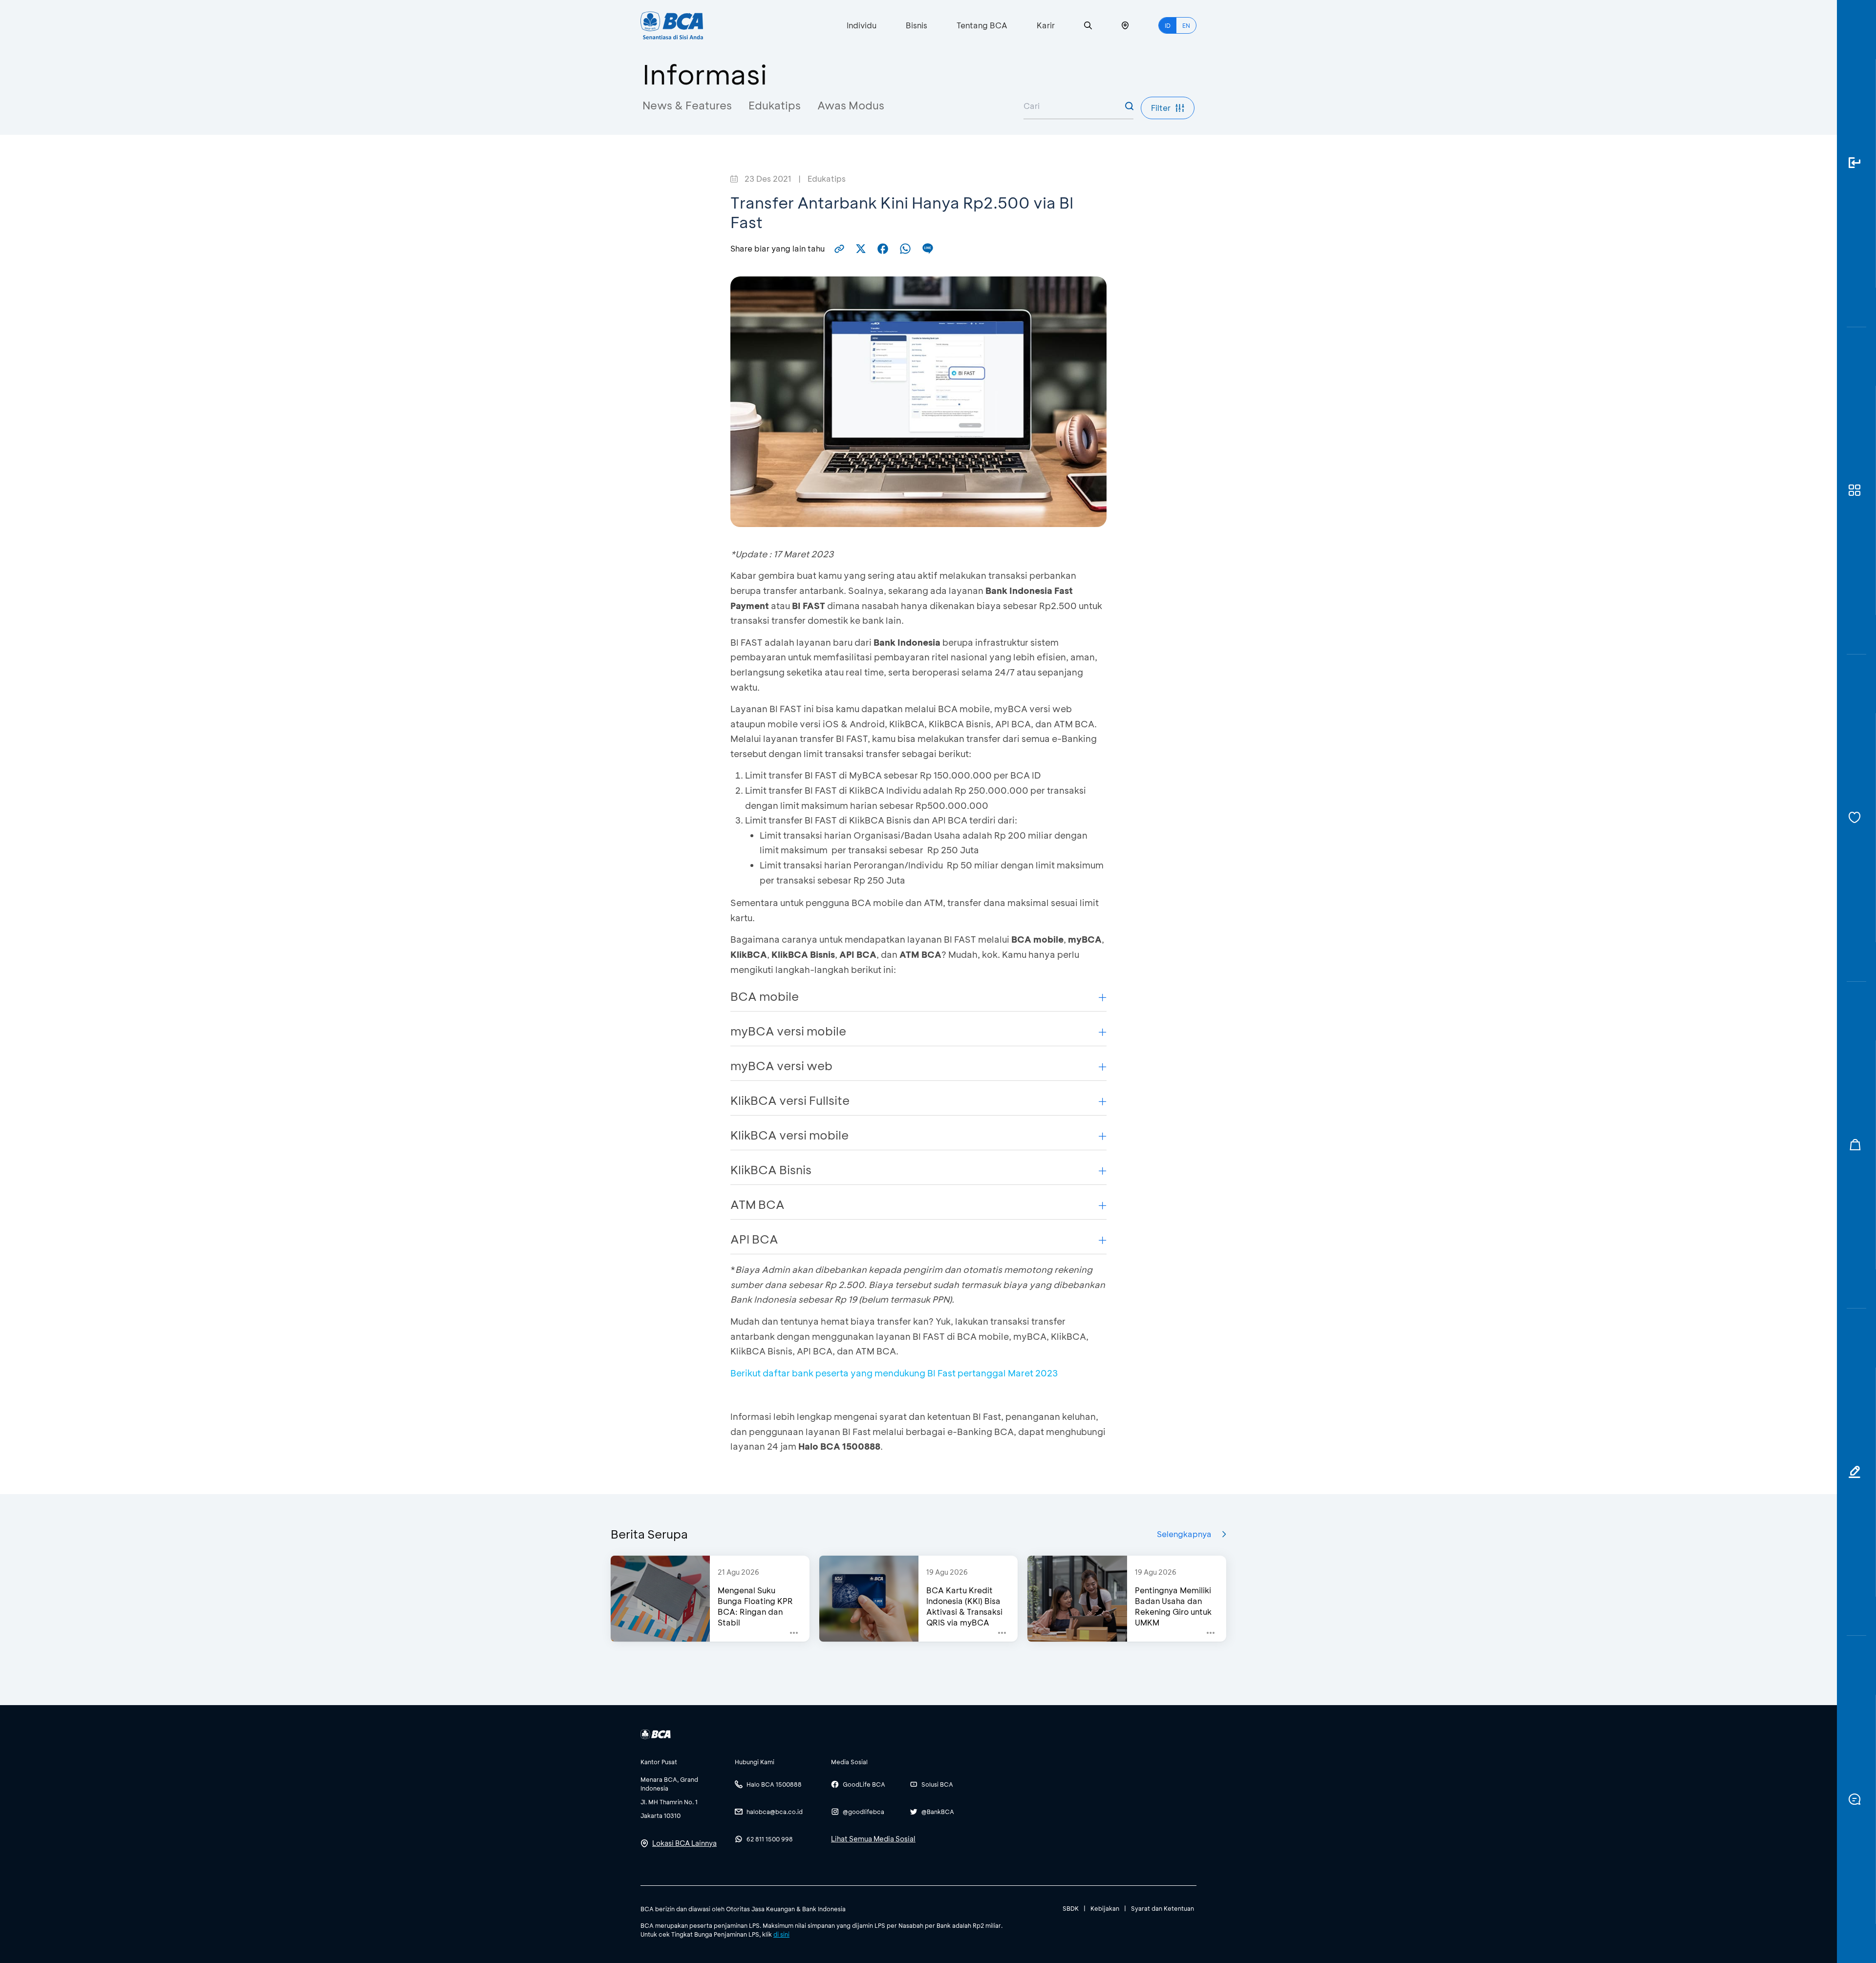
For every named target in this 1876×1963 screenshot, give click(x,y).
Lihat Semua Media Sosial (873, 1839)
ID (1168, 25)
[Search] (1088, 26)
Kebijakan (1105, 1908)
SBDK (1071, 1908)
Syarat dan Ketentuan (1162, 1908)
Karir (1046, 25)
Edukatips (775, 105)
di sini (781, 1934)
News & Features (687, 105)
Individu (862, 25)
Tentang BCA (982, 25)
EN (1186, 25)
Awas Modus (851, 105)
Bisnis (917, 25)
